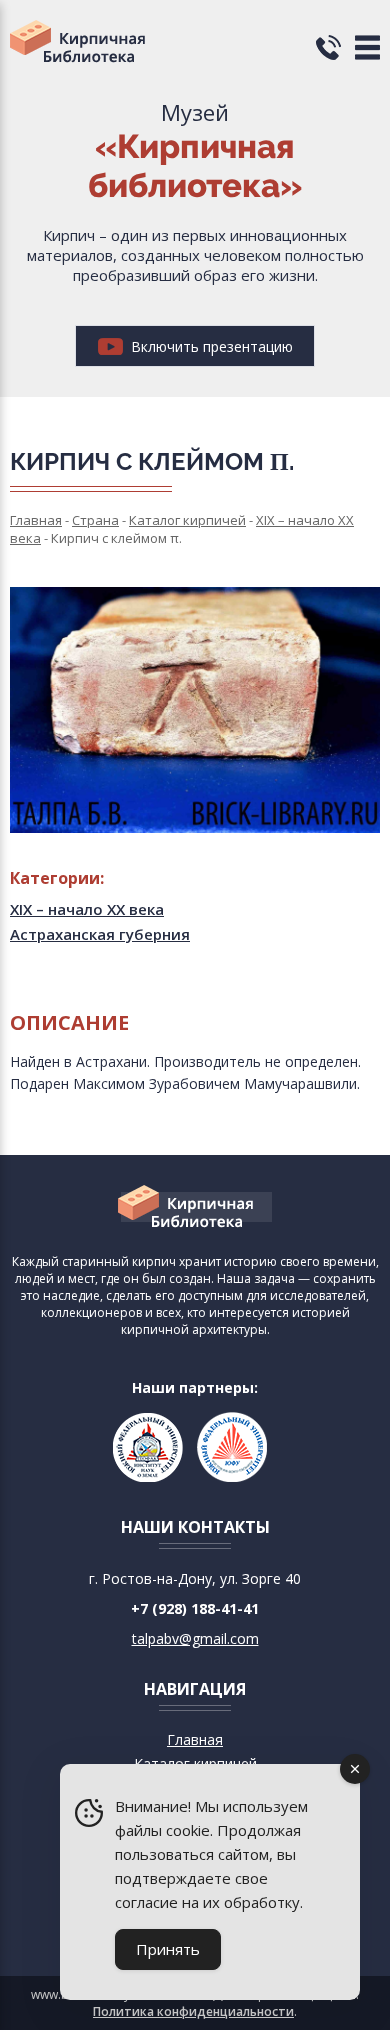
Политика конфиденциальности (193, 2011)
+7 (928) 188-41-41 (195, 1608)
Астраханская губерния (100, 934)
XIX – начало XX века (87, 909)
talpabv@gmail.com (195, 1638)
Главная (195, 1739)
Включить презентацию (210, 346)
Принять (168, 1949)
